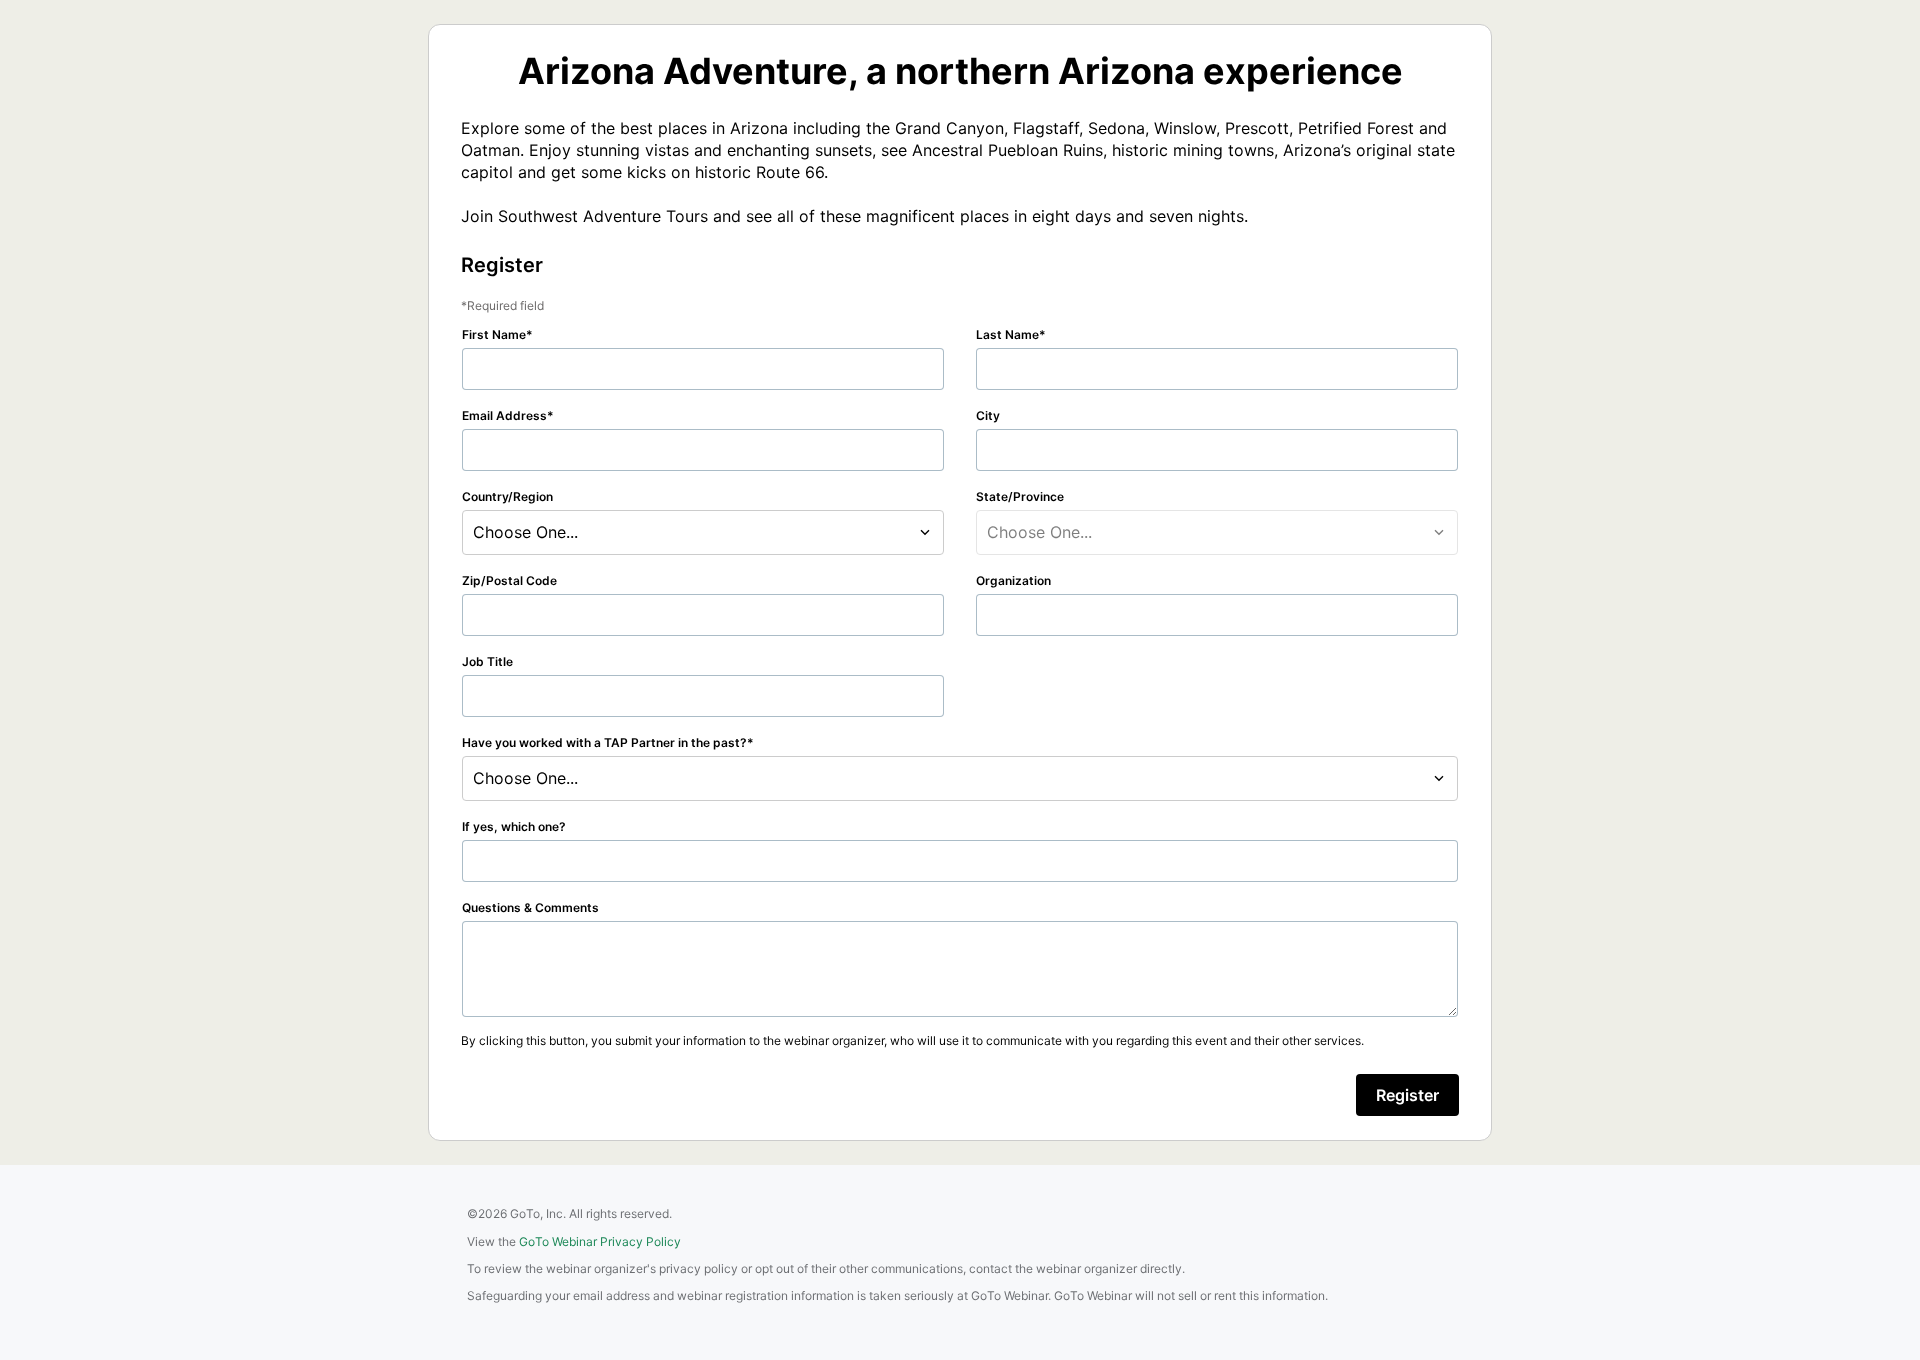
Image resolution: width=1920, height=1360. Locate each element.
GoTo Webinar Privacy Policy (600, 1241)
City (988, 415)
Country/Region (507, 496)
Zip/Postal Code (509, 580)
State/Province (1020, 496)
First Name (494, 334)
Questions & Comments (530, 907)
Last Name (1007, 334)
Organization (1013, 580)
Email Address (504, 415)
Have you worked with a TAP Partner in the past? (604, 742)
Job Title (487, 661)
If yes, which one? (514, 826)
